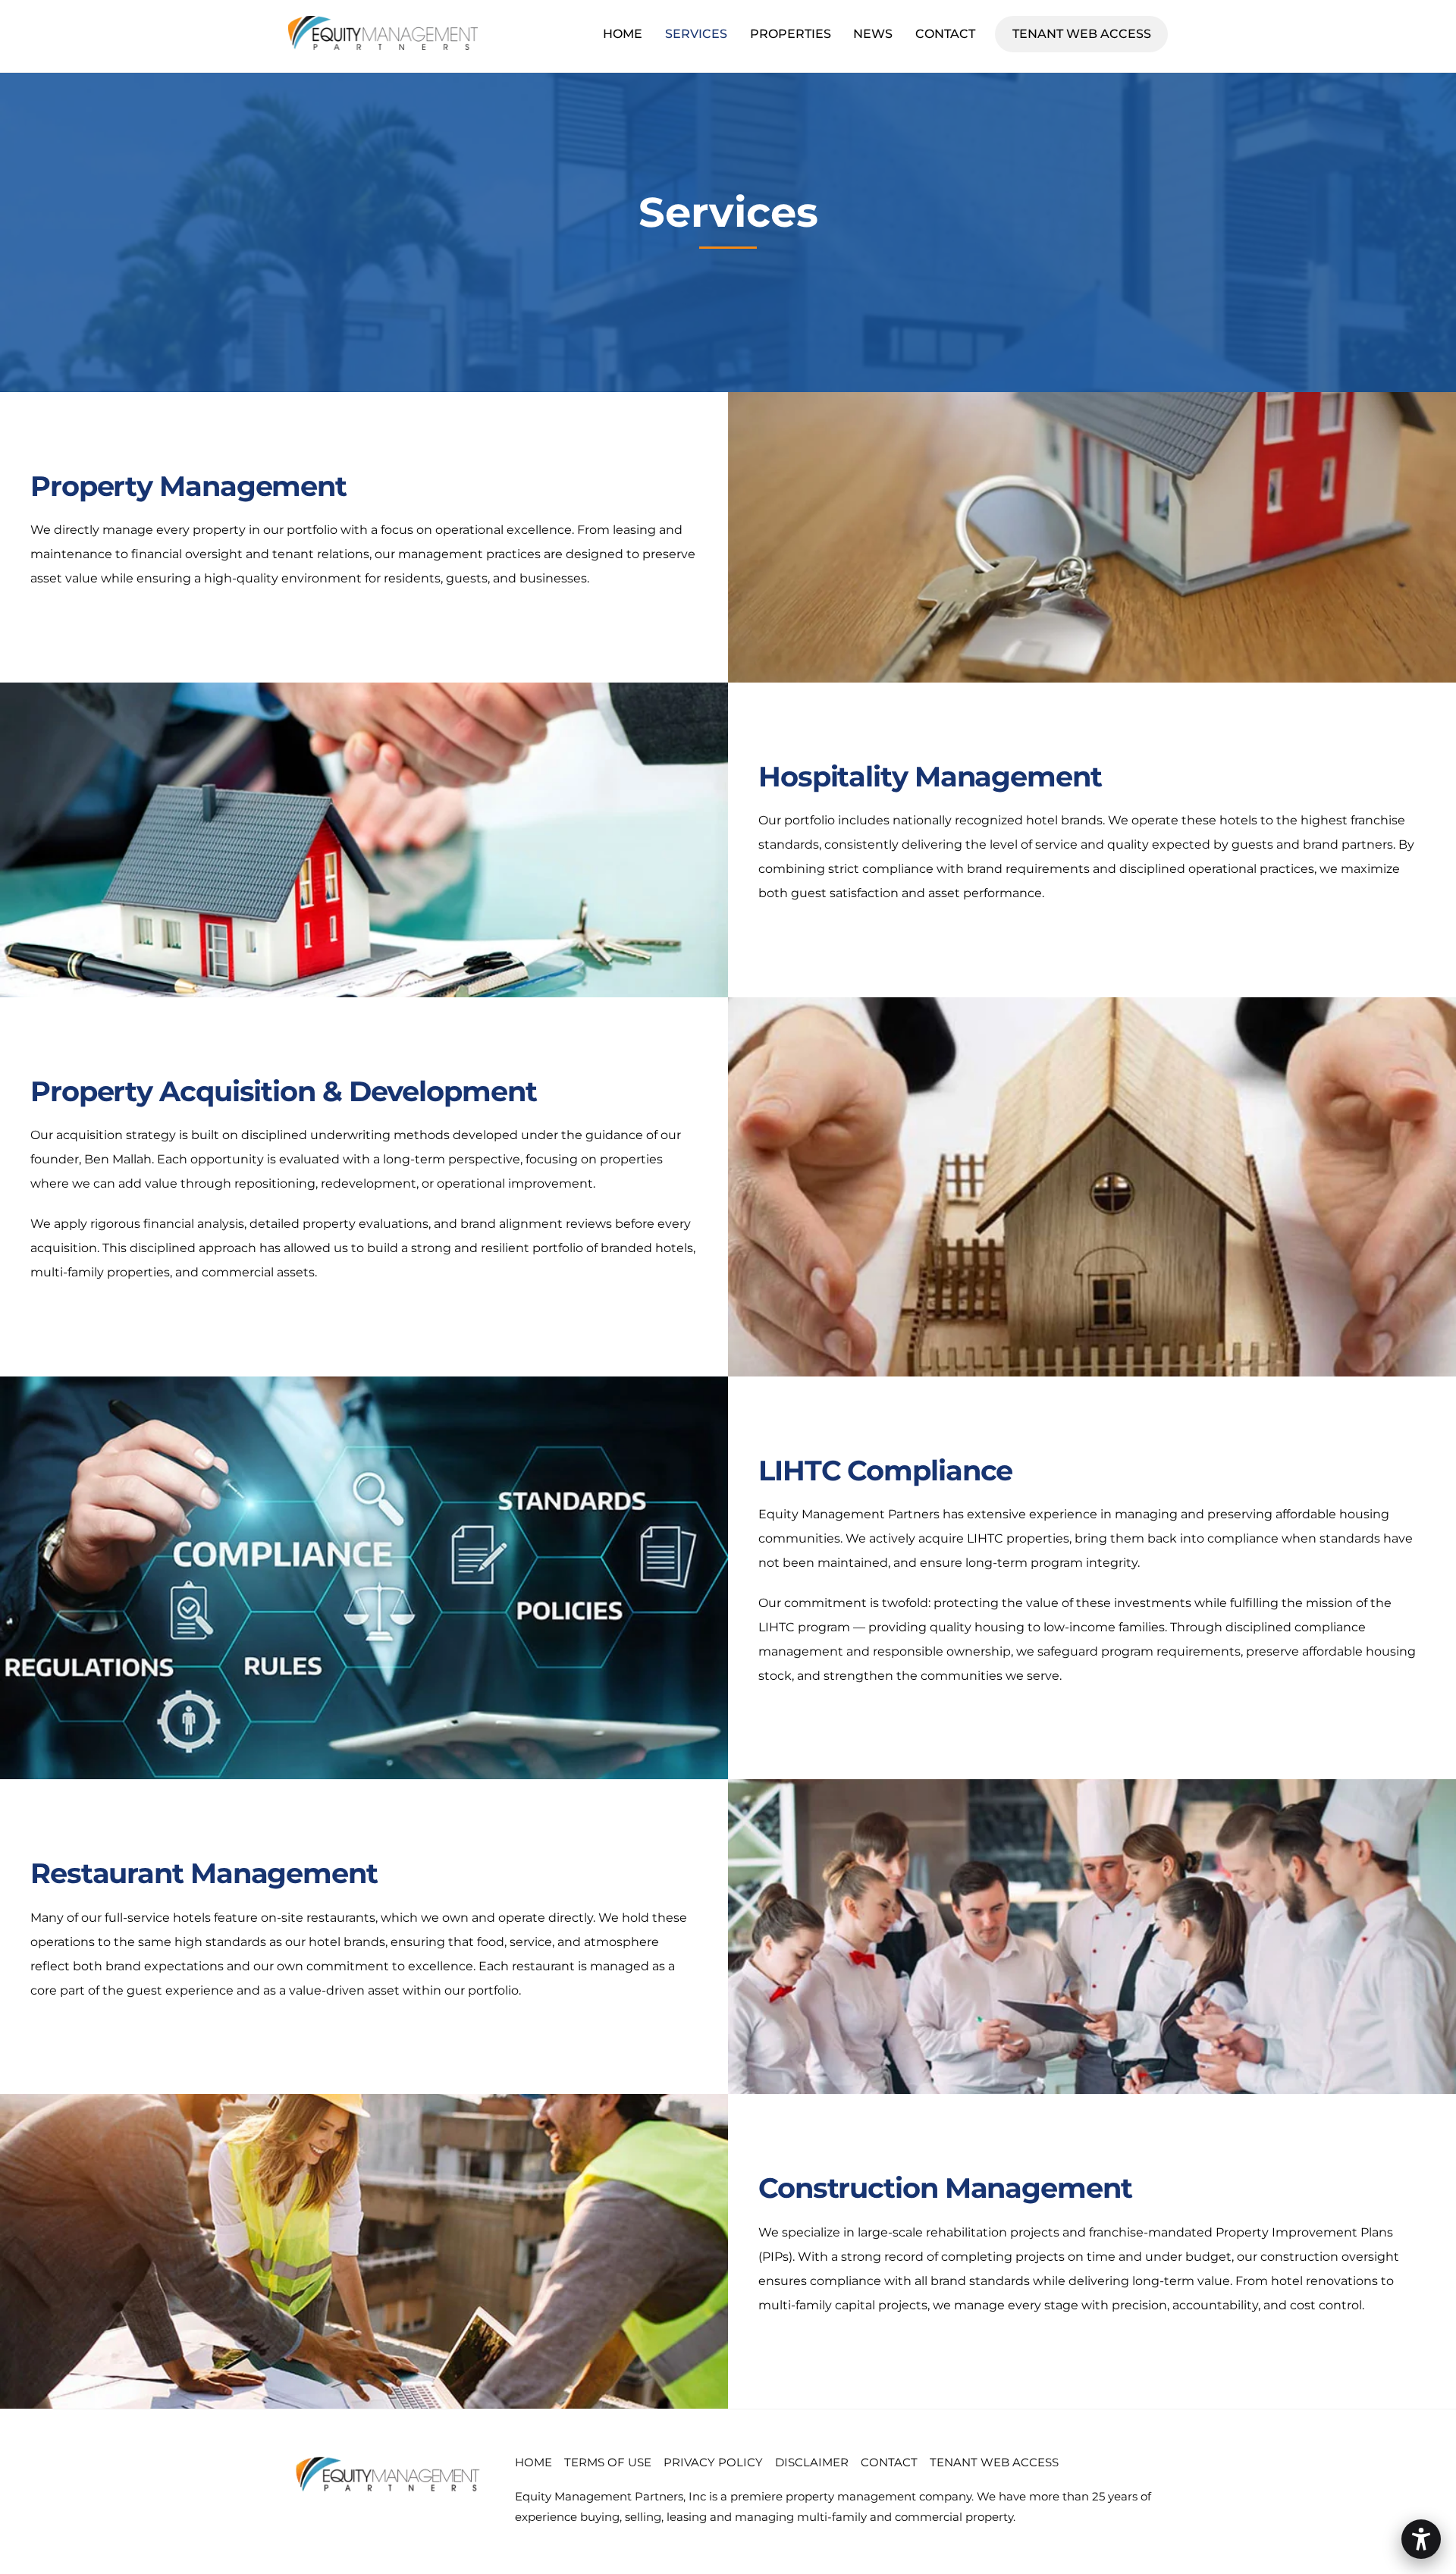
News (873, 34)
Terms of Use (608, 2462)
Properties (791, 34)
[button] (1421, 2539)
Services (696, 34)
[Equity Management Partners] (383, 43)
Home (623, 34)
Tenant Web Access (1090, 33)
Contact (945, 34)
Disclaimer (812, 2462)
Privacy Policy (713, 2462)
